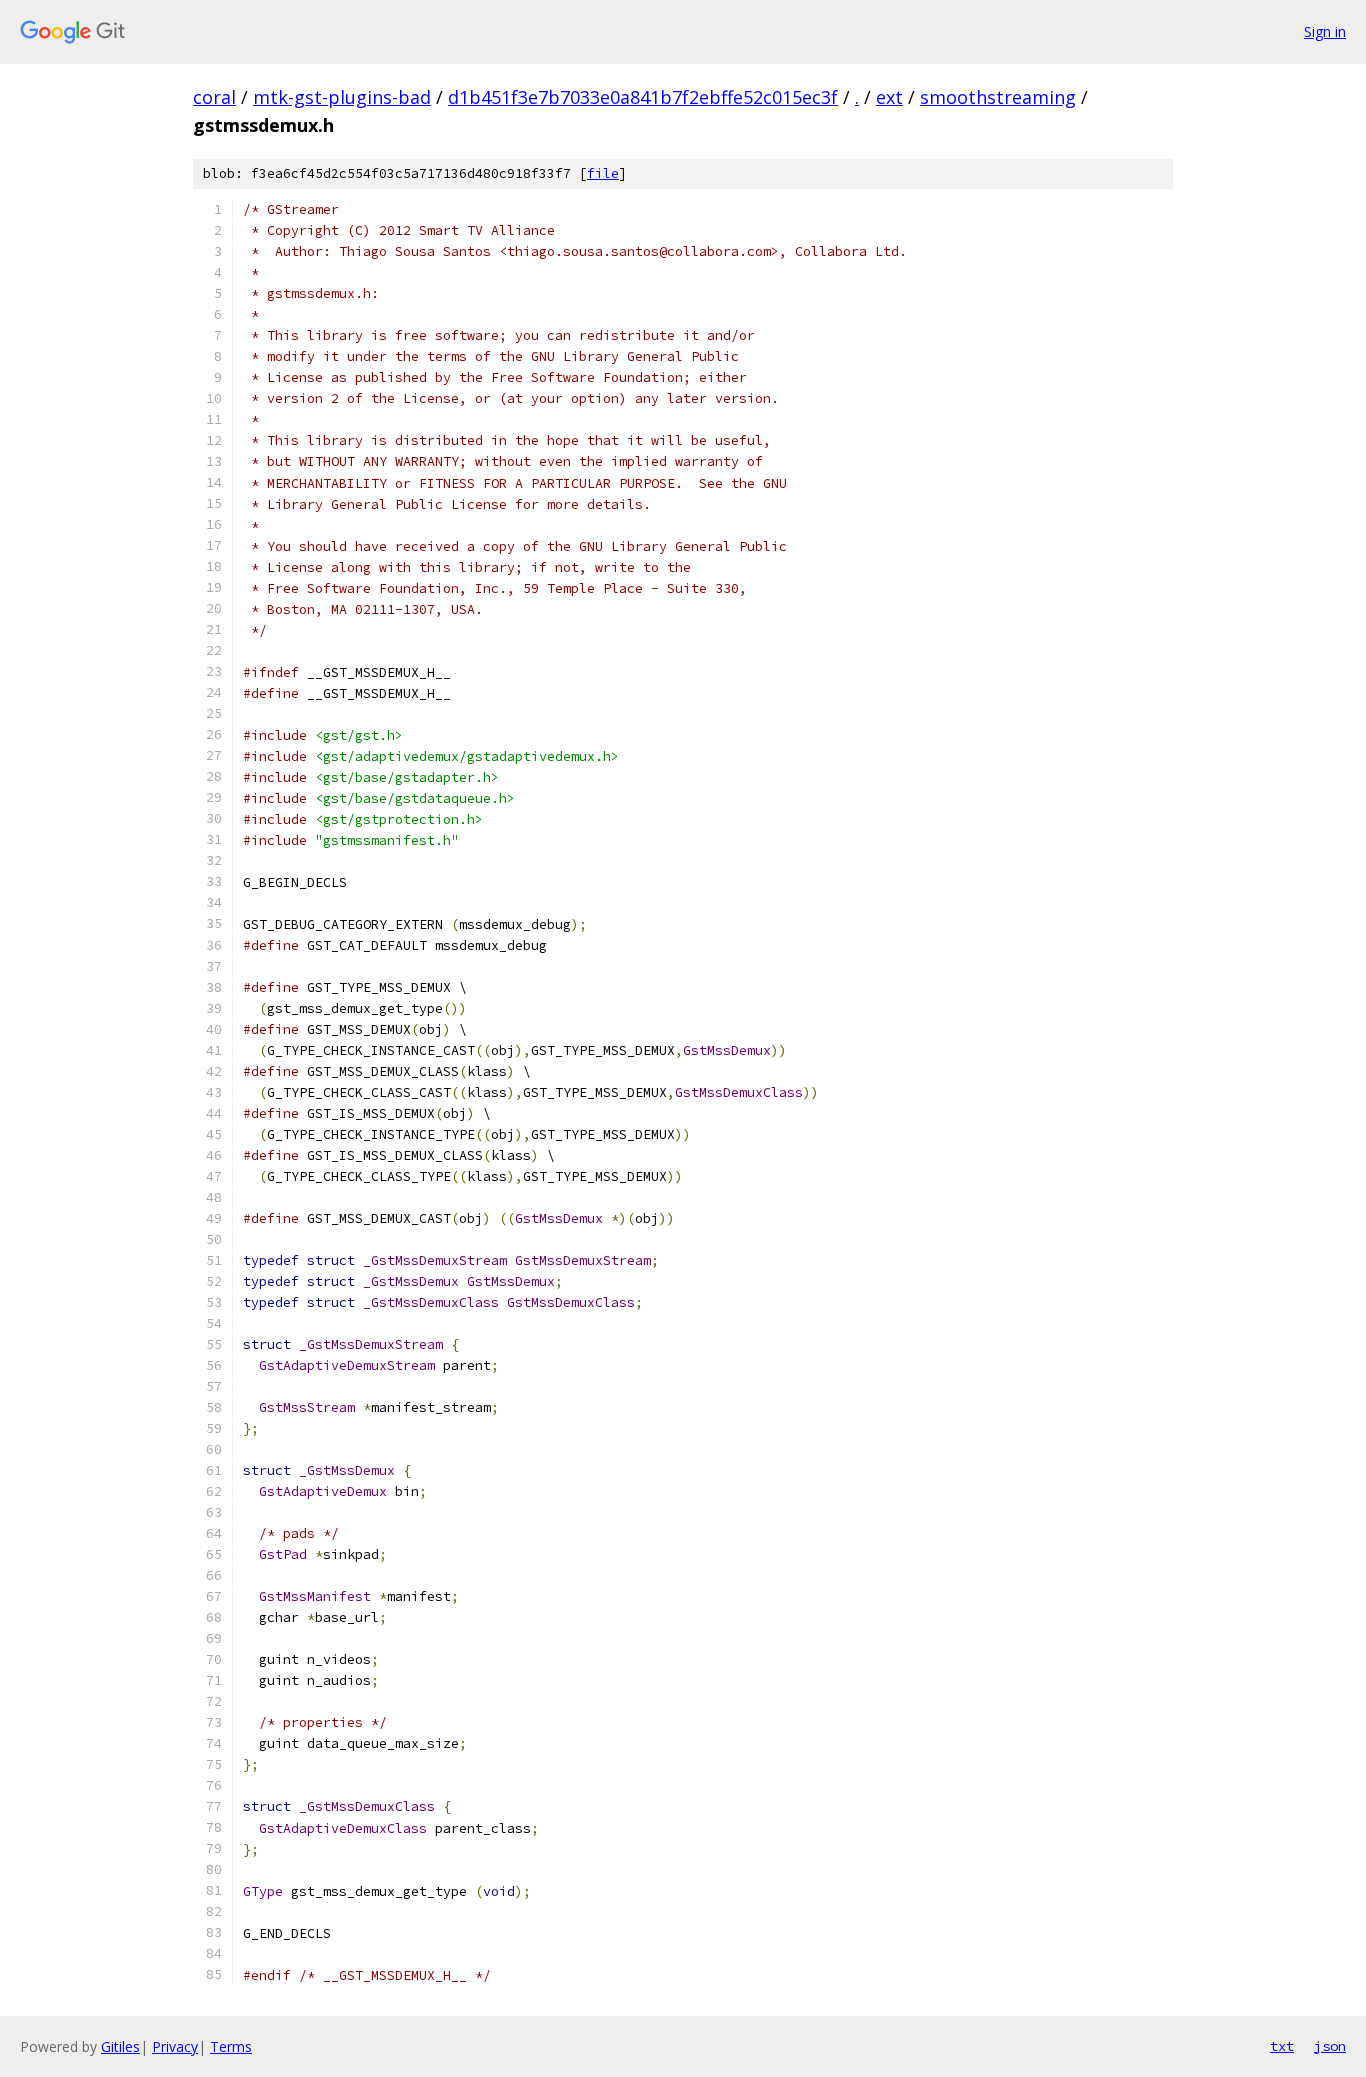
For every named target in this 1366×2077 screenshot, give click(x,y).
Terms (231, 2046)
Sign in (1325, 31)
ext (889, 97)
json (1330, 2046)
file (603, 173)
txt (1282, 2046)
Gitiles (120, 2046)
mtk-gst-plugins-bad (342, 97)
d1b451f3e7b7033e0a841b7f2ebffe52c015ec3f (643, 97)
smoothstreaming (998, 97)
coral (214, 97)
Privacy (175, 2046)
